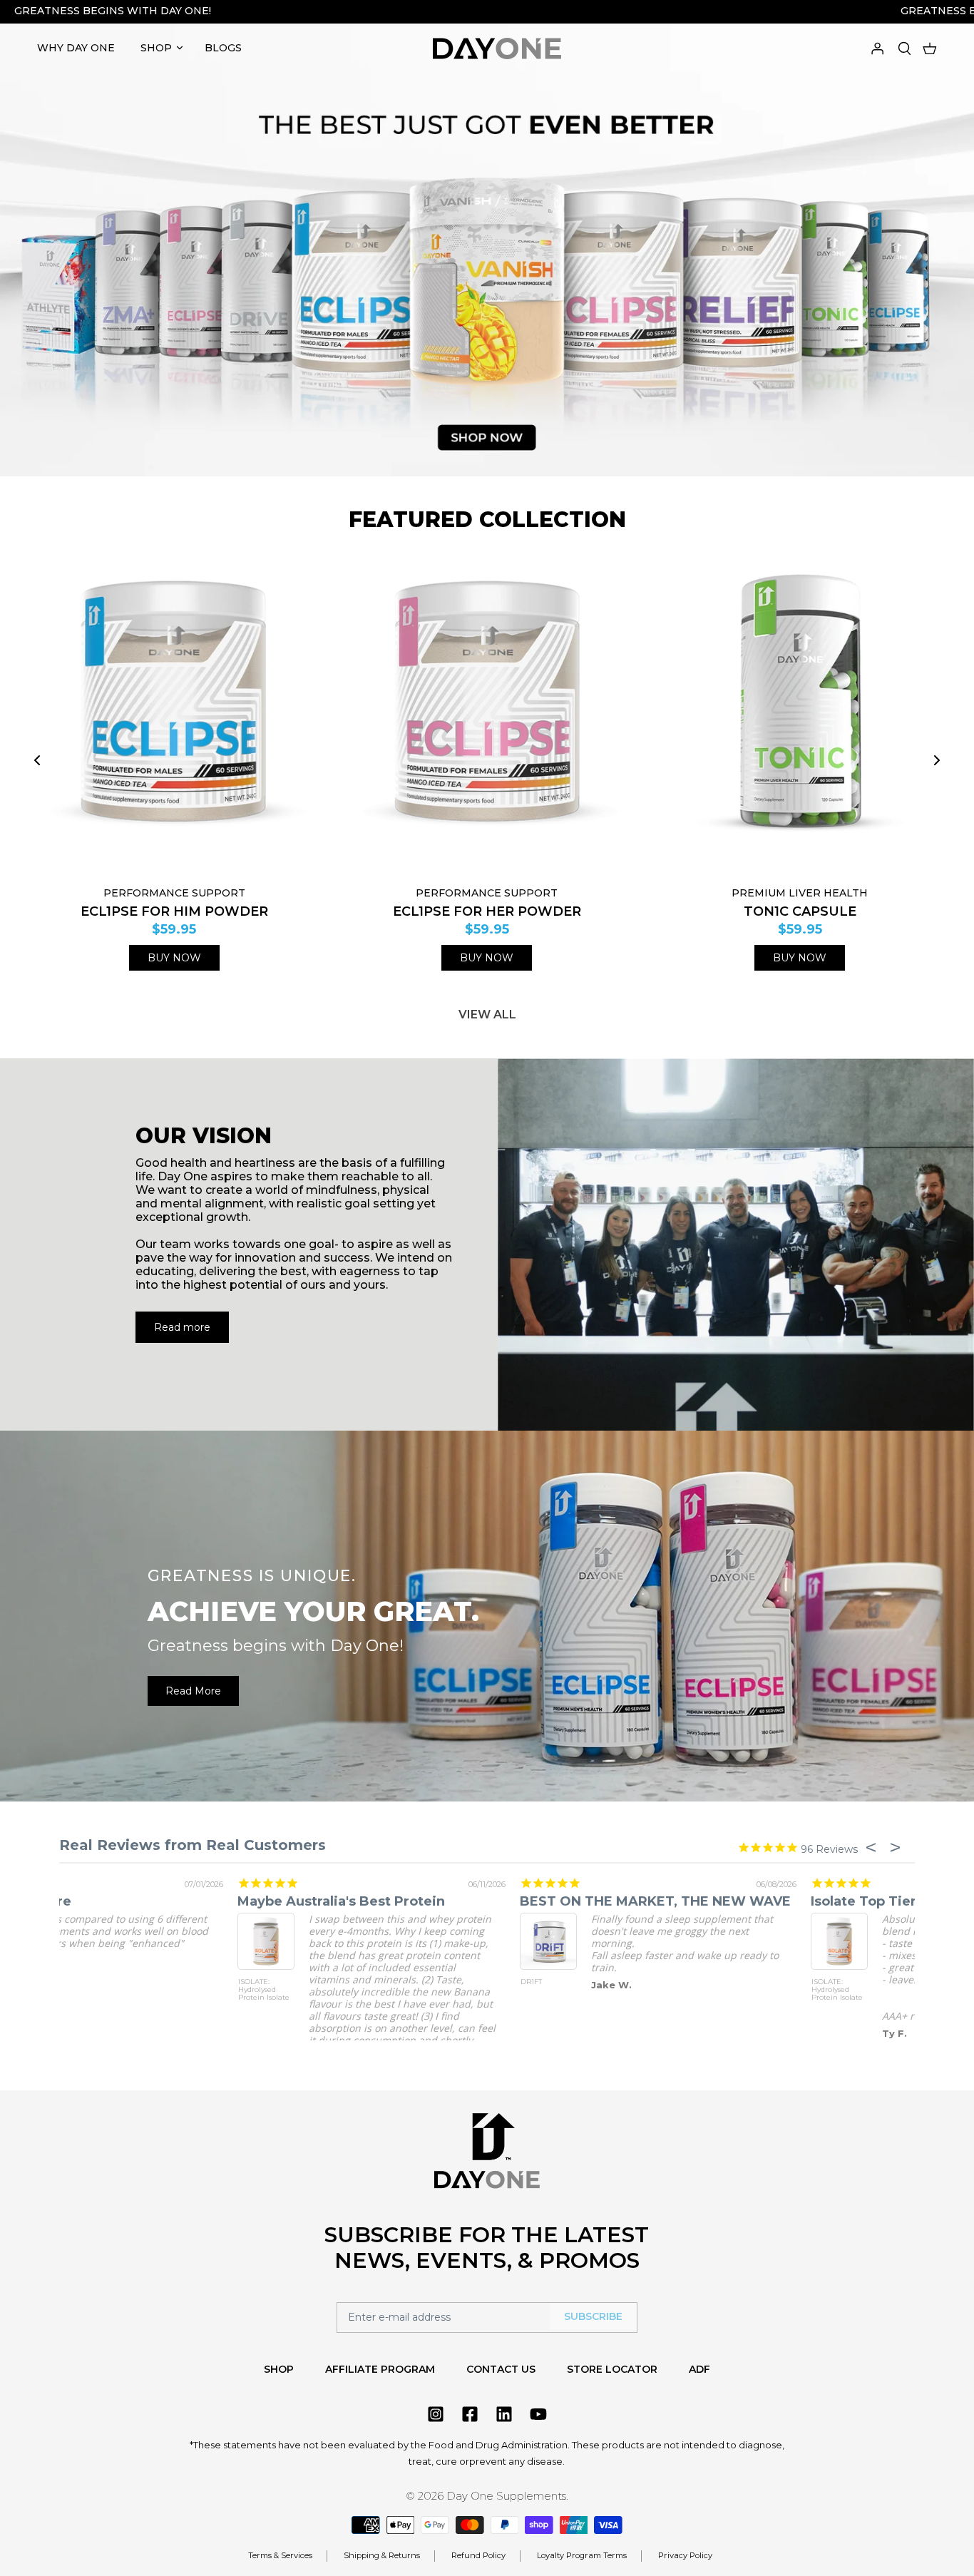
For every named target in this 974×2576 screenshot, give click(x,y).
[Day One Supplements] (497, 48)
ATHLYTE (358, 1982)
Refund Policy (478, 2555)
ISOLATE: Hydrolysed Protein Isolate (86, 1990)
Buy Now (174, 958)
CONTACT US (501, 2369)
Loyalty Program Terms (582, 2555)
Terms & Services (280, 2555)
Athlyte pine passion (411, 1901)
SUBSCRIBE (593, 2316)
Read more (182, 1327)
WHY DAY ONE (76, 48)
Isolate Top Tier (112, 1901)
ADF (699, 2369)
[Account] (877, 47)
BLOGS (223, 48)
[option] (487, 243)
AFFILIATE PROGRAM (380, 2369)
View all (487, 1014)
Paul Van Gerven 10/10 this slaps (732, 1901)
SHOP (156, 48)
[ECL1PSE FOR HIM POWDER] (174, 715)
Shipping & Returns (382, 2555)
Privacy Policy (685, 2555)
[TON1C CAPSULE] (800, 715)
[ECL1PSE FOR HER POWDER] (487, 715)
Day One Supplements (506, 2496)
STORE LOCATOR (612, 2369)
